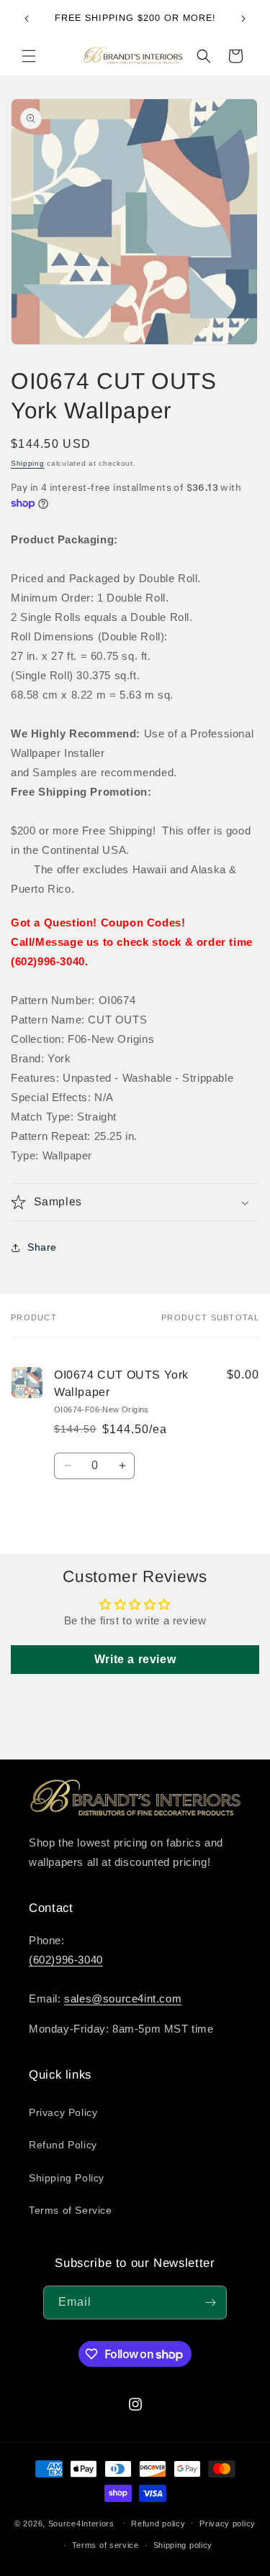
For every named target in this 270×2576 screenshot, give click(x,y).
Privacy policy (228, 2524)
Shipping (28, 463)
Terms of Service (71, 2210)
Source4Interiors (81, 2523)
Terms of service (105, 2545)
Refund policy (158, 2524)
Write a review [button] (135, 1659)
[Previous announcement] (27, 19)
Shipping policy (183, 2545)
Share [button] (42, 1247)
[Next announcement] (243, 19)
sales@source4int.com (123, 1998)
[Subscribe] (210, 2303)
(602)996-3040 (66, 1960)
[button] (29, 56)
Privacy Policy (63, 2112)
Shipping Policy (67, 2178)
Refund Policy (63, 2145)
